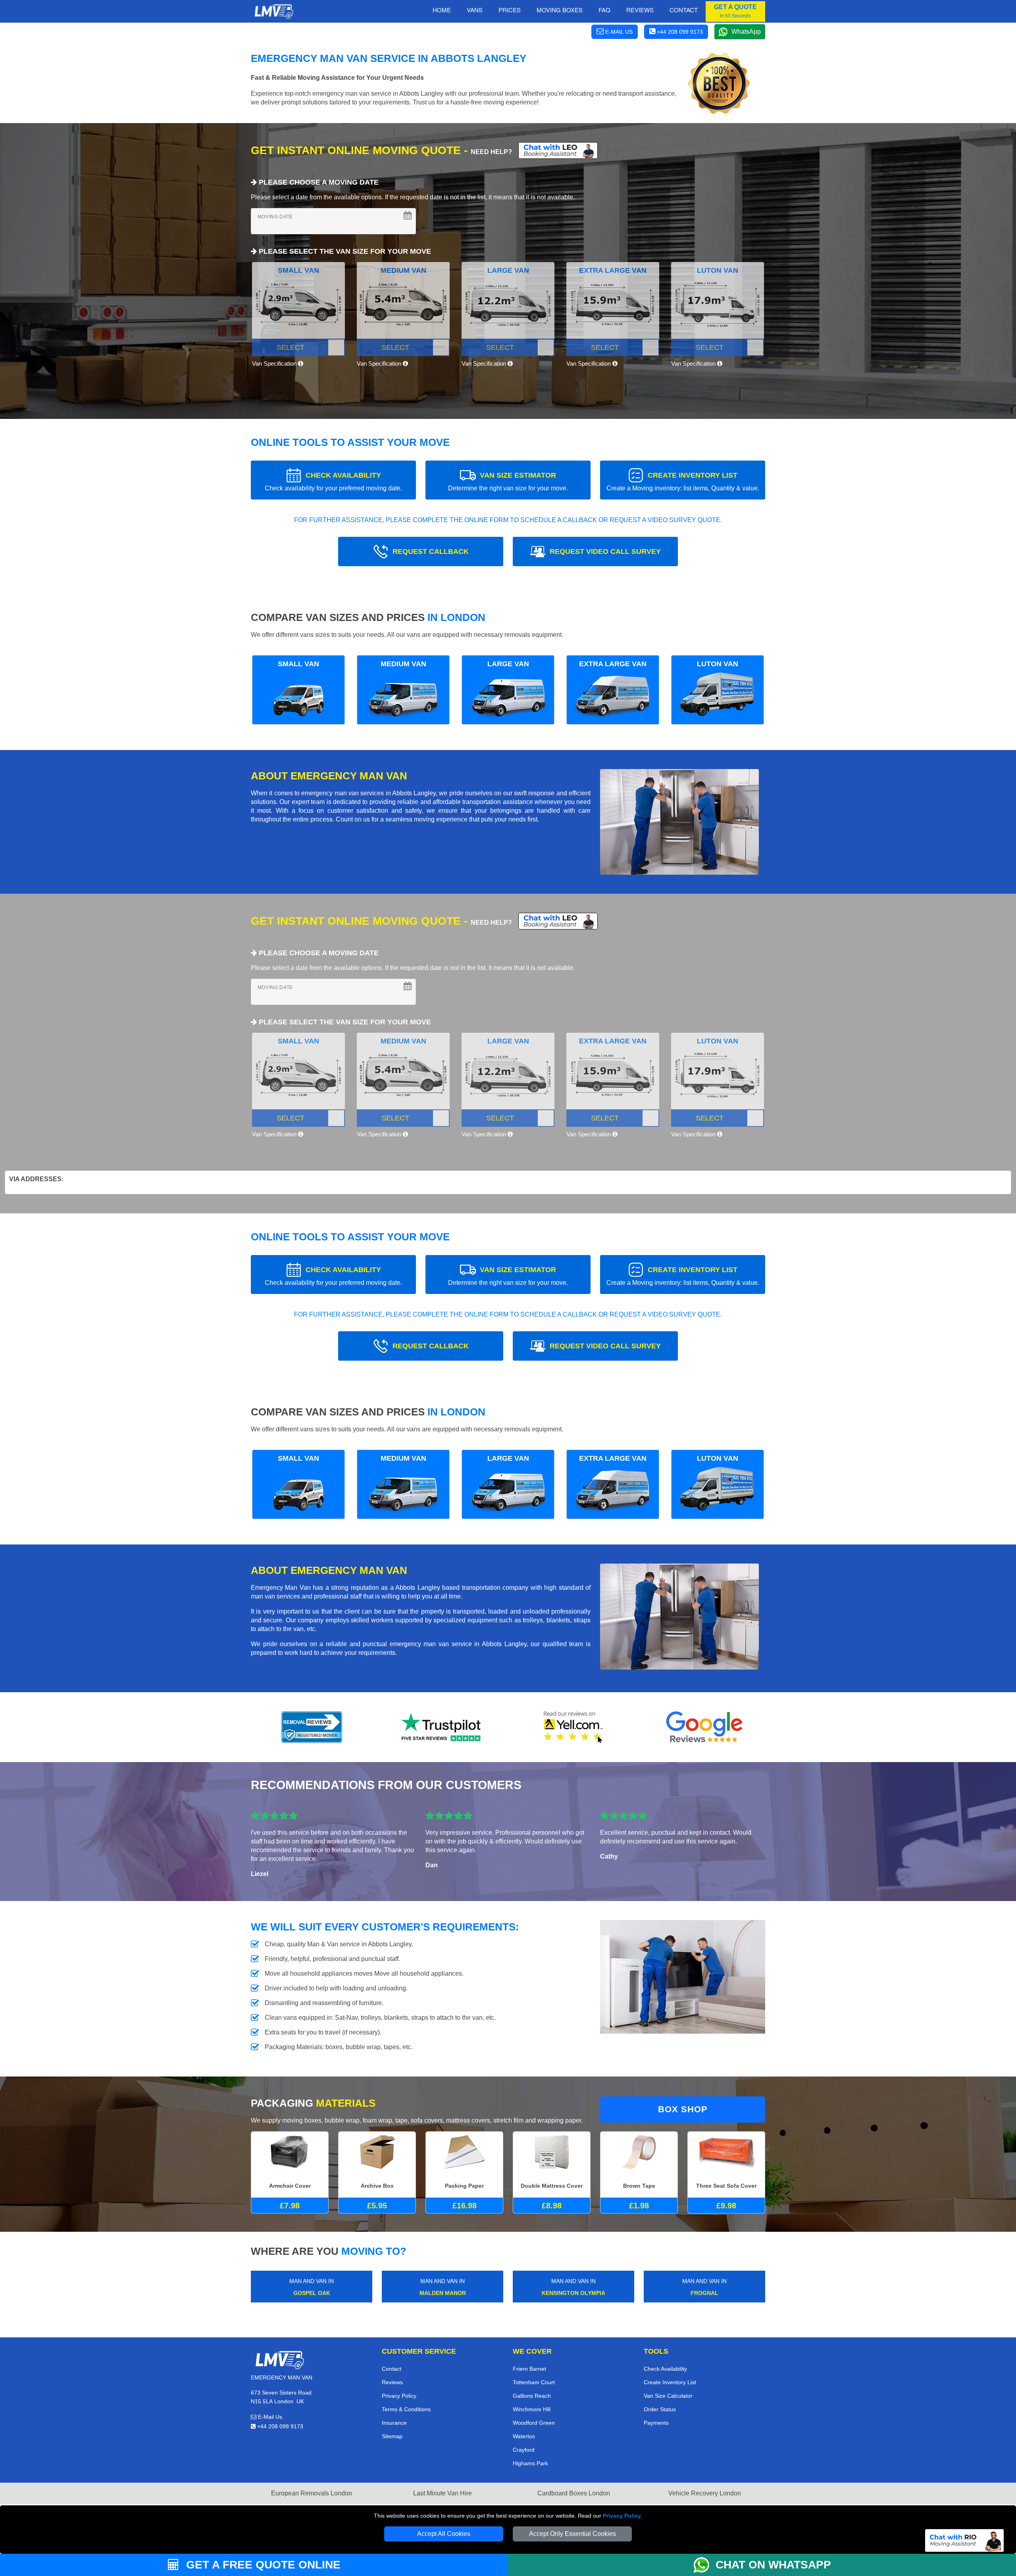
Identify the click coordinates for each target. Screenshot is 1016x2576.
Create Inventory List (670, 2382)
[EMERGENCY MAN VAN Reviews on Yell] (573, 1727)
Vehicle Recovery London (705, 2493)
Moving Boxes (560, 10)
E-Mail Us (269, 2417)
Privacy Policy (622, 2516)
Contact (684, 10)
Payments (656, 2423)
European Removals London (312, 2493)
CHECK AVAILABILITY (333, 481)
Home (442, 10)
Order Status (660, 2409)
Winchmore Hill (532, 2409)
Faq (604, 10)
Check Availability (665, 2369)
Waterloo (524, 2436)
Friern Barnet (529, 2369)
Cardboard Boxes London (574, 2493)
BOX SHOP (683, 2109)
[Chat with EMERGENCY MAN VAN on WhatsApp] (704, 2565)
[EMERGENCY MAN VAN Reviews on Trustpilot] (443, 1727)
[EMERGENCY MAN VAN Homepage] (274, 12)
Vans (475, 10)
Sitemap (392, 2436)
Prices (510, 10)
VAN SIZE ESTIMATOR (508, 481)
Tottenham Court (534, 2382)
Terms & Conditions (406, 2409)
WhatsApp (746, 32)
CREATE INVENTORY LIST (683, 481)
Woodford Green (534, 2423)
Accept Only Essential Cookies (572, 2534)
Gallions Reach (532, 2396)
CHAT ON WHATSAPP (773, 2565)
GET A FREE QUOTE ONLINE (262, 2565)
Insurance (394, 2423)
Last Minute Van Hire (443, 2493)
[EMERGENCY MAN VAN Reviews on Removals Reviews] (312, 1727)
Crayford (524, 2450)
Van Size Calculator (668, 2396)
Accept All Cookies (444, 2534)
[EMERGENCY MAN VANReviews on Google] (704, 1727)
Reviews (640, 10)
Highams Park (530, 2463)
